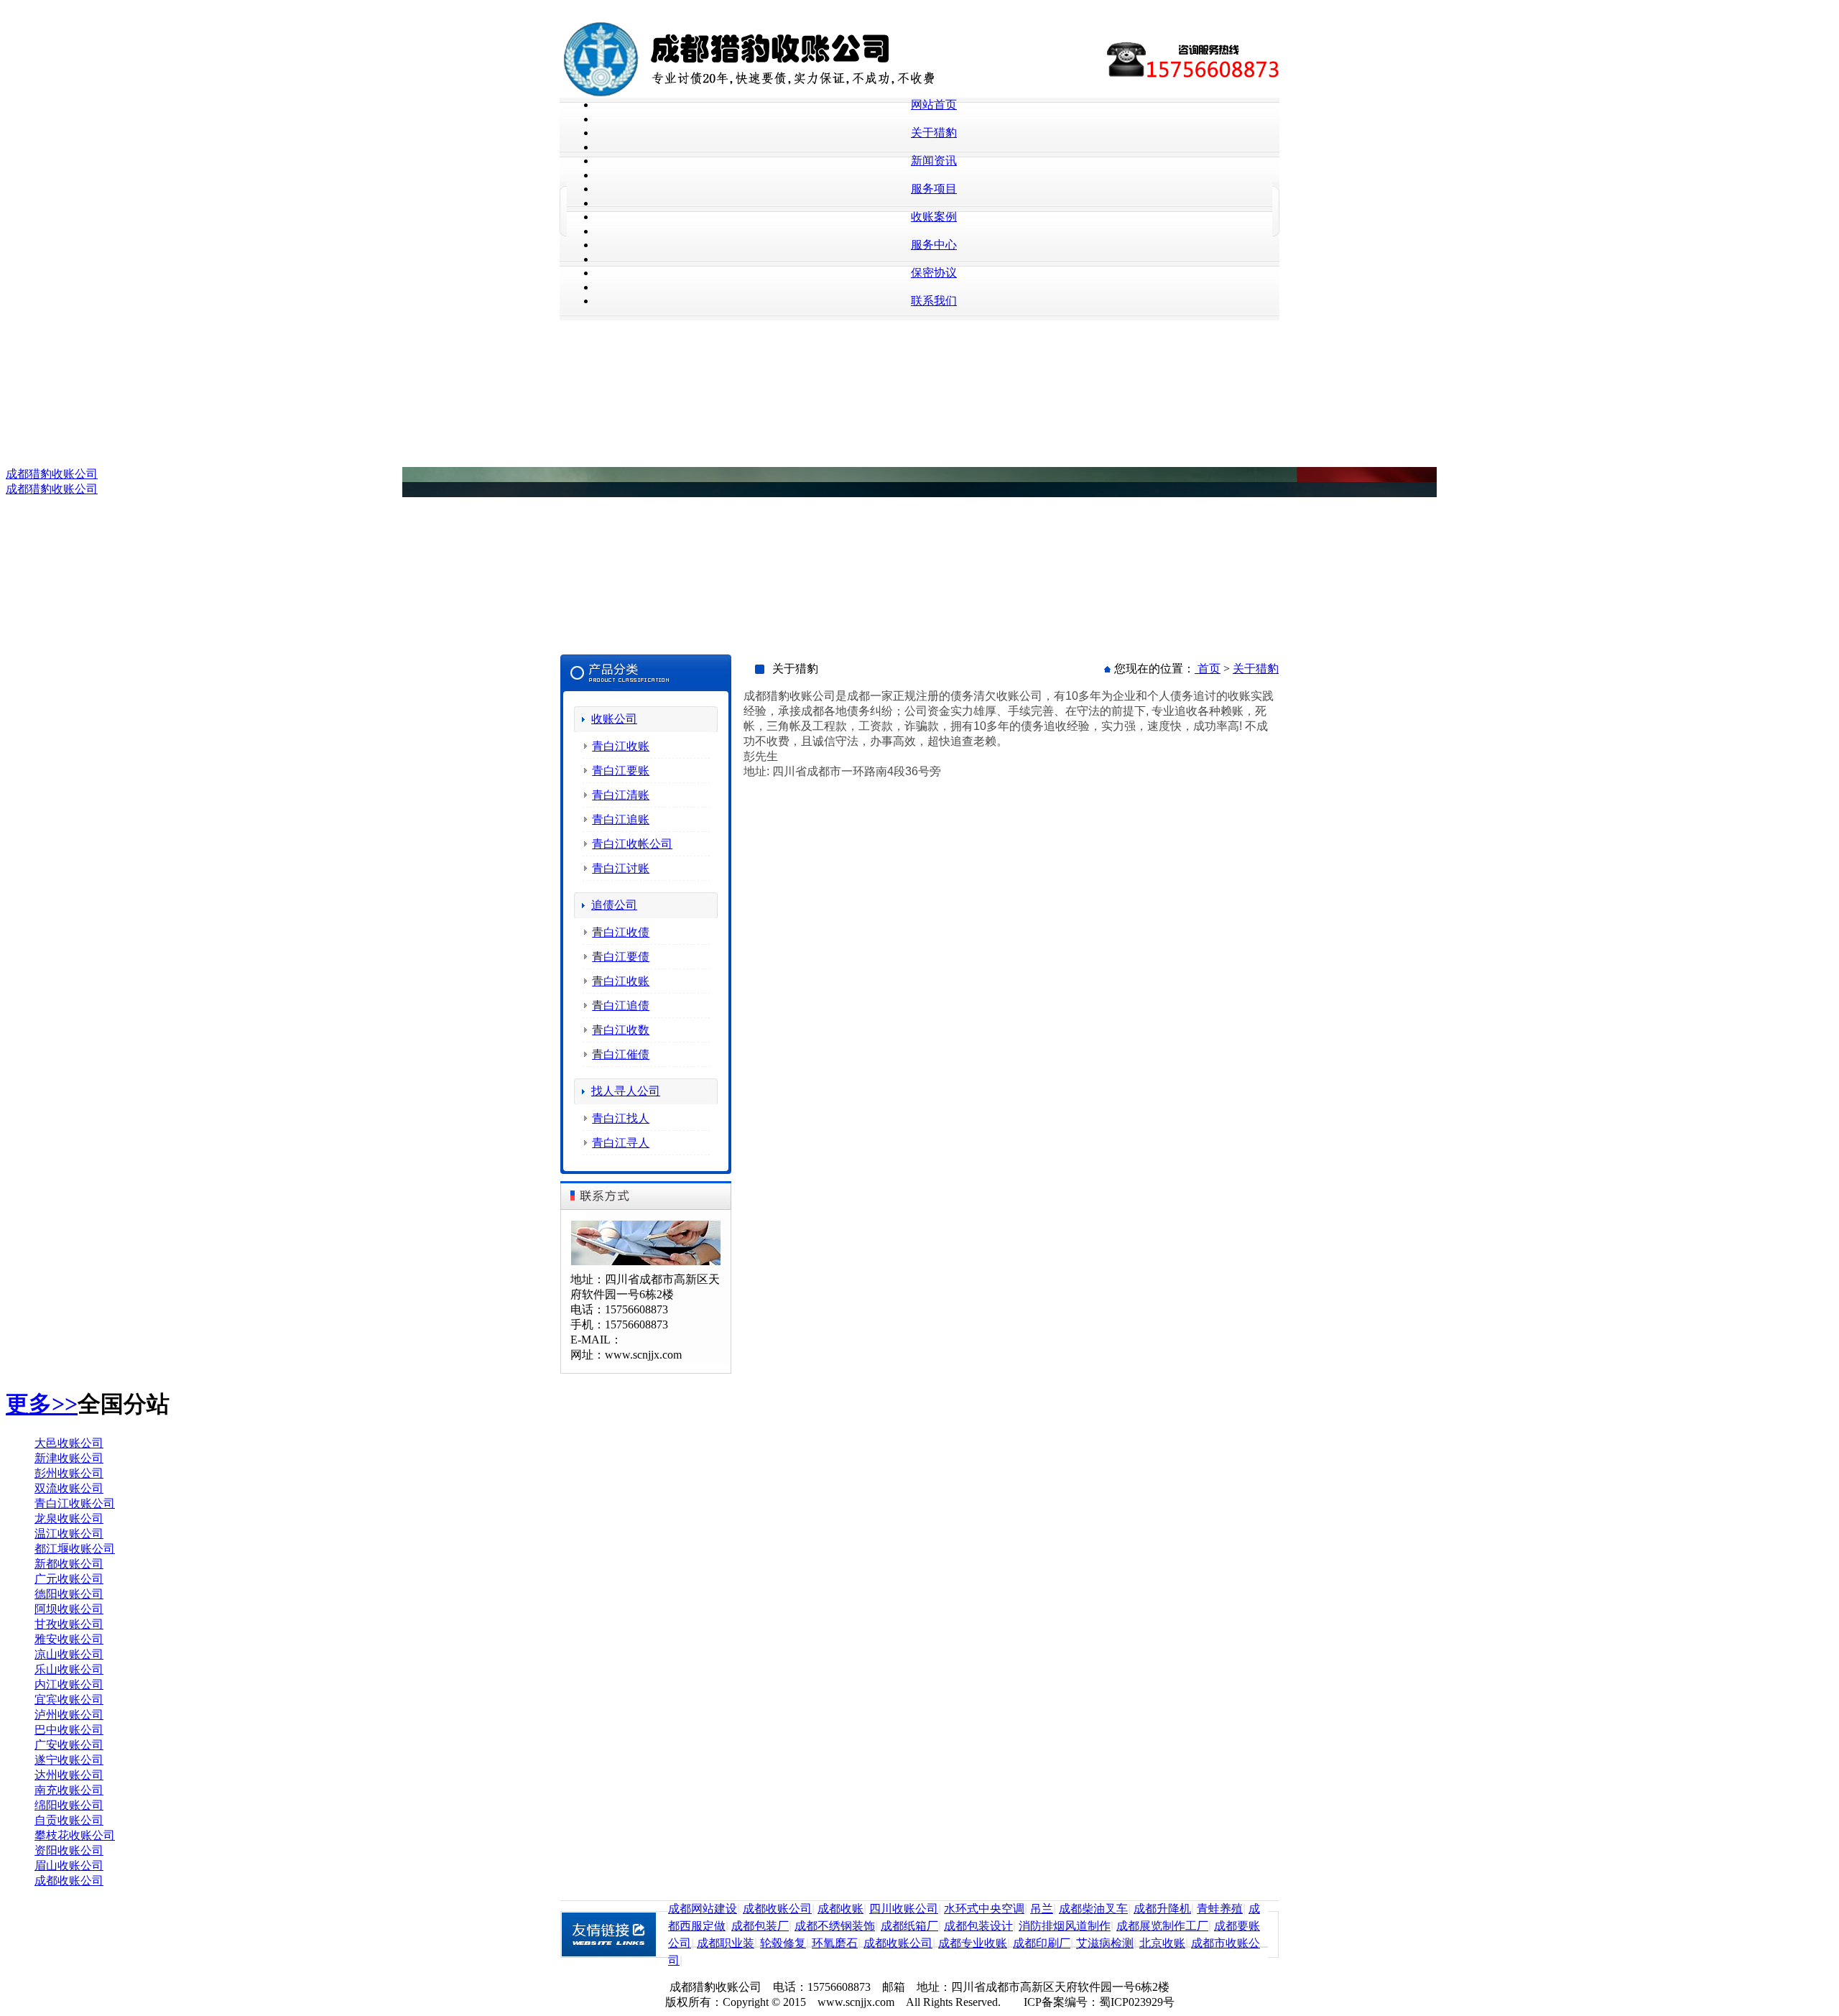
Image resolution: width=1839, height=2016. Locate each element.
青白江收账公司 (75, 1503)
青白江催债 (621, 1054)
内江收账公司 (69, 1684)
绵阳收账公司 (69, 1805)
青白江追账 (621, 819)
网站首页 (934, 105)
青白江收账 (621, 746)
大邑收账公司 (69, 1443)
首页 (1208, 669)
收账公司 (614, 719)
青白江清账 (621, 795)
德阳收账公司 (69, 1594)
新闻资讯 (934, 161)
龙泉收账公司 (69, 1518)
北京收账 (1162, 1943)
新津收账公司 (69, 1458)
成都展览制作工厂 (1162, 1926)
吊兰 (1042, 1909)
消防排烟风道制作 (1065, 1926)
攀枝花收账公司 (75, 1835)
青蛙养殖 (1220, 1909)
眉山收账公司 (69, 1865)
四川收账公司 (904, 1909)
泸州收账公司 (69, 1715)
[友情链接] (614, 1954)
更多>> (42, 1404)
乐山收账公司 (69, 1669)
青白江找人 (621, 1118)
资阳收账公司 (69, 1850)
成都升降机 (1162, 1909)
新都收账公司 (69, 1564)
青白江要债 (621, 957)
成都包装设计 (978, 1926)
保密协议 (934, 273)
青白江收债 (621, 932)
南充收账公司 (69, 1790)
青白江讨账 (621, 868)
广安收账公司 (69, 1745)
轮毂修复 (783, 1943)
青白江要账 (621, 771)
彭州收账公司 (69, 1473)
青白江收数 (621, 1030)
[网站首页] (794, 94)
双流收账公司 (69, 1488)
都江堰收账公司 (75, 1549)
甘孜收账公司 (69, 1624)
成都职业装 (726, 1943)
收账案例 (934, 217)
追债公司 (614, 905)
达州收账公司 (69, 1775)
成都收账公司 (69, 1881)
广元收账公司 (69, 1579)
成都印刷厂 (1042, 1943)
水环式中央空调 (984, 1909)
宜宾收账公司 (69, 1700)
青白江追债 (621, 1005)
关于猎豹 (934, 133)
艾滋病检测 (1105, 1943)
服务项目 (934, 189)
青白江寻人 (621, 1143)
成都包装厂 (760, 1926)
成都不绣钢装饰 (835, 1926)
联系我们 (934, 301)
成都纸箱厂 (909, 1926)
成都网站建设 (703, 1909)
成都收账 (840, 1909)
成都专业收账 (973, 1943)
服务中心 (934, 245)
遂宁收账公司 (69, 1760)
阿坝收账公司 (69, 1609)
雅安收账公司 (69, 1639)
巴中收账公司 (69, 1730)
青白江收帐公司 (632, 844)
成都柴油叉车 (1093, 1909)
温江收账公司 (69, 1534)
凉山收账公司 (69, 1654)
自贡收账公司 (69, 1820)
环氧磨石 (835, 1943)
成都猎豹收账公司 (52, 474)
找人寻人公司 (626, 1091)
